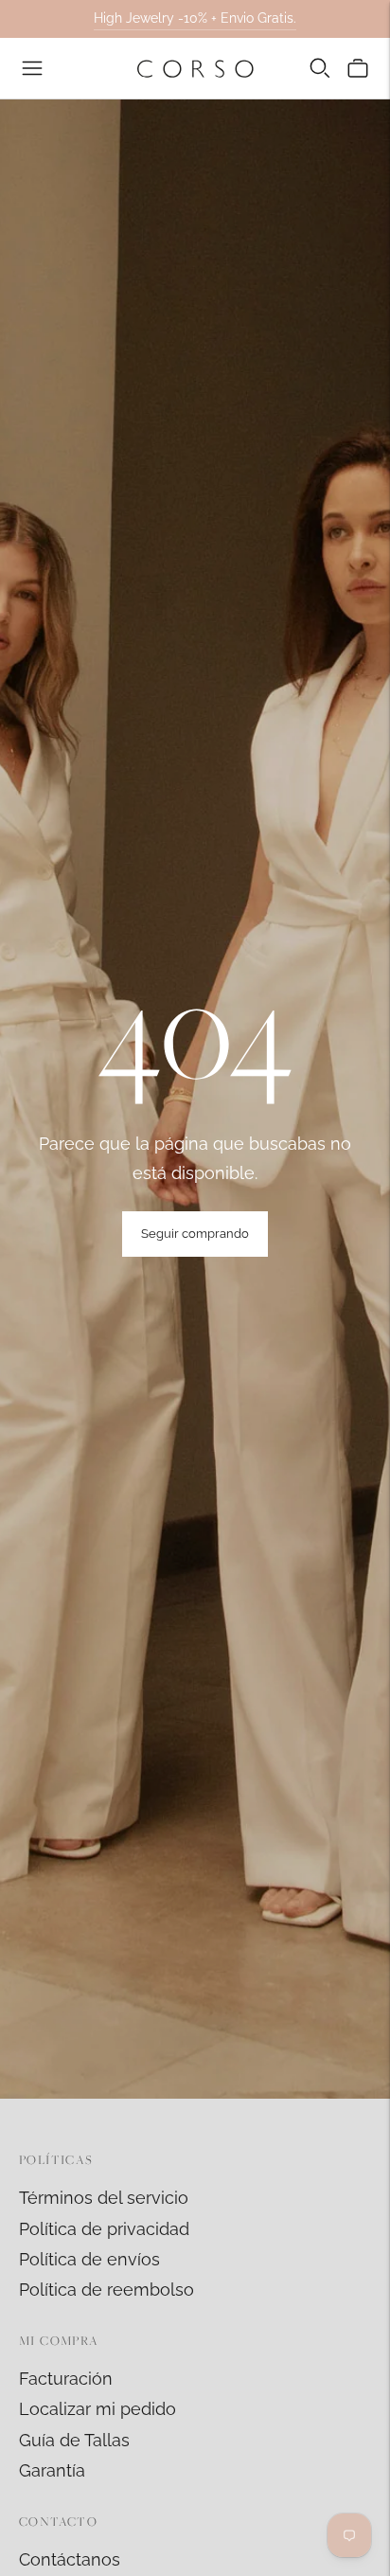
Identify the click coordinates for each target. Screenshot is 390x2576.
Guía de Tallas (74, 2440)
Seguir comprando (195, 1234)
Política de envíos (89, 2259)
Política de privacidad (104, 2229)
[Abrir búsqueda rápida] (320, 68)
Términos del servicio (104, 2198)
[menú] (32, 68)
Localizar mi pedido (97, 2409)
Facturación (66, 2379)
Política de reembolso (106, 2290)
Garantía (52, 2470)
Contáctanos (70, 2559)
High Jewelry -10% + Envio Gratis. (195, 18)
